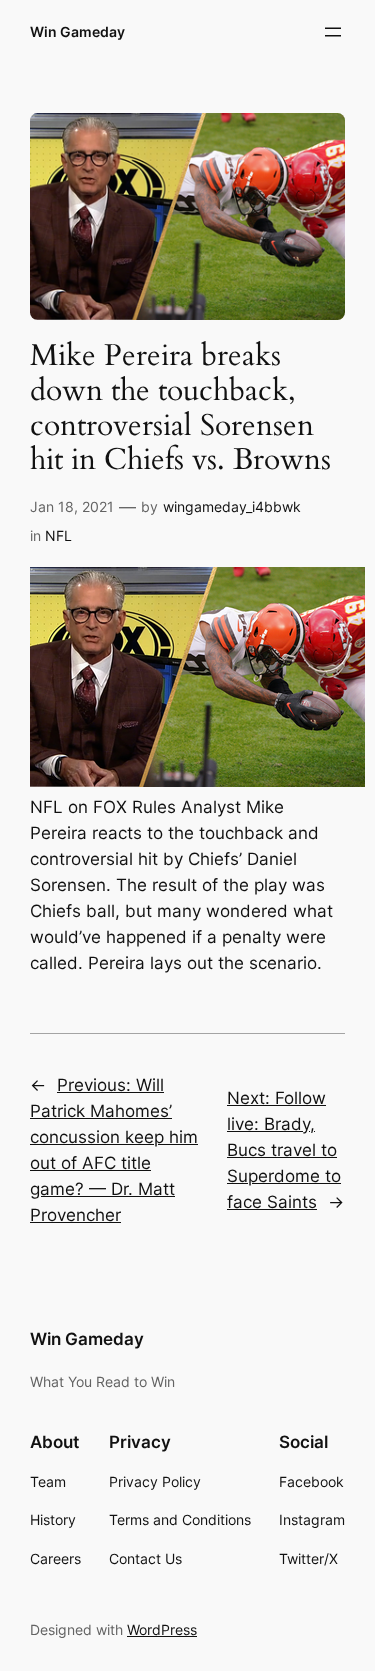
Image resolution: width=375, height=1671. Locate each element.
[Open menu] (333, 32)
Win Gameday (77, 31)
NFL (58, 535)
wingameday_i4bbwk (232, 506)
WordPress (162, 1629)
